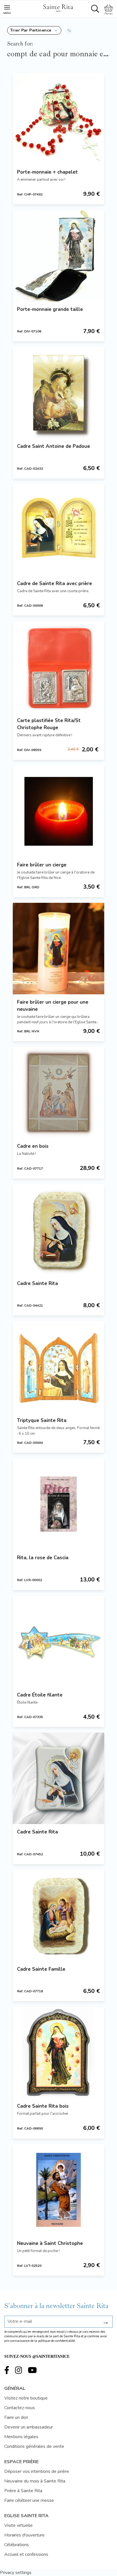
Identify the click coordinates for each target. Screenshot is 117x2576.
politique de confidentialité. (57, 2341)
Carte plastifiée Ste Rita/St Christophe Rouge (49, 724)
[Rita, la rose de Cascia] (58, 1504)
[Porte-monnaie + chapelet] (58, 118)
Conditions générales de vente (34, 2446)
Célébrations (17, 2545)
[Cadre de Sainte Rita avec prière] (58, 530)
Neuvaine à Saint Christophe (50, 2243)
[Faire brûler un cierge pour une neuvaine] (58, 949)
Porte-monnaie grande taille (50, 309)
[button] (34, 30)
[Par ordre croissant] (69, 30)
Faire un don (16, 2417)
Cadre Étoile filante (40, 1695)
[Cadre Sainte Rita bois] (58, 2053)
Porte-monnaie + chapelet (47, 172)
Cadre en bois (33, 1146)
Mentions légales (21, 2437)
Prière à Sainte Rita (23, 2491)
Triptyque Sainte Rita (42, 1420)
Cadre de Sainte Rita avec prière (55, 584)
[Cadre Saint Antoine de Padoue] (58, 393)
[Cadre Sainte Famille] (58, 1916)
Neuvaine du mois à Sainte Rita (35, 2481)
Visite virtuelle (18, 2525)
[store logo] (58, 7)
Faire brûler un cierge (42, 865)
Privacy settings (16, 2573)
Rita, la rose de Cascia (43, 1558)
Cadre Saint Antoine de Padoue (54, 446)
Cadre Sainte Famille (41, 1969)
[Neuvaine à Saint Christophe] (58, 2190)
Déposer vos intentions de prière (37, 2471)
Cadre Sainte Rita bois (43, 2106)
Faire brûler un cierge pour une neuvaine (53, 1006)
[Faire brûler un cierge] (58, 811)
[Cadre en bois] (58, 1093)
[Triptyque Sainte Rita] (58, 1367)
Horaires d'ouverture (24, 2535)
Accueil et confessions (26, 2554)
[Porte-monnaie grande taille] (58, 256)
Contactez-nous (20, 2408)
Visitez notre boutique (26, 2398)
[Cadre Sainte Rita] (58, 1230)
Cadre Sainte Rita (37, 1283)
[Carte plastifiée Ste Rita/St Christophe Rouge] (58, 667)
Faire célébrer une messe (29, 2500)
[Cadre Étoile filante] (58, 1641)
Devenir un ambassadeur (29, 2427)
